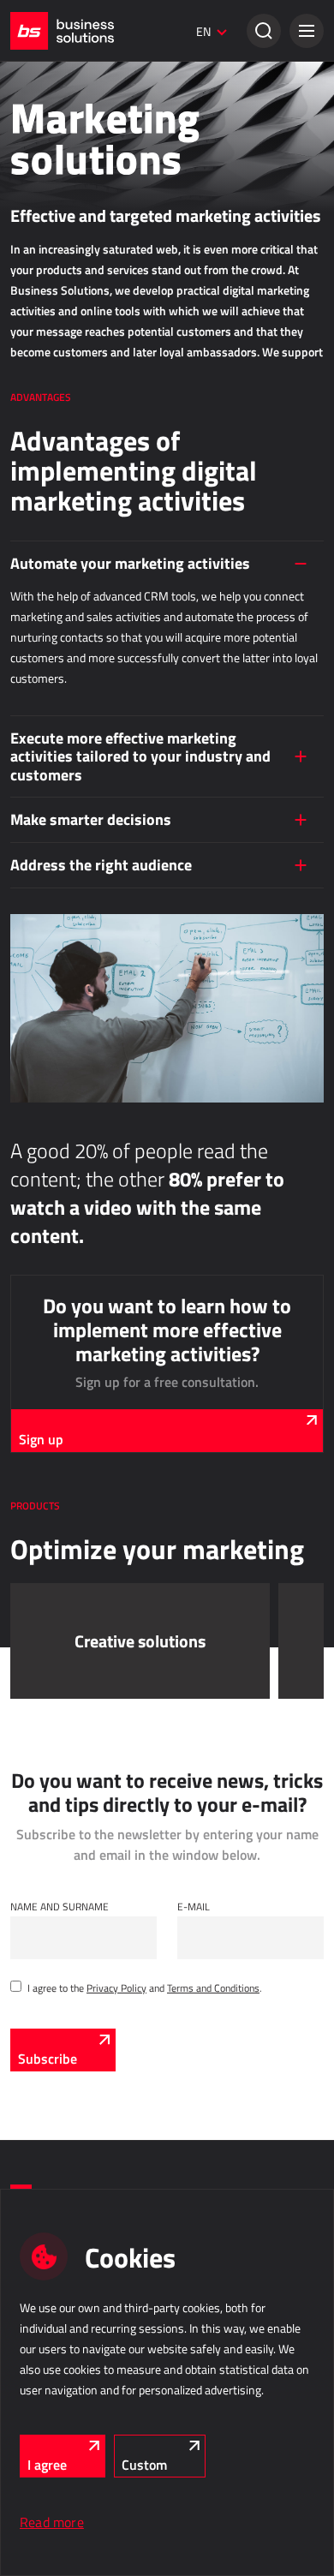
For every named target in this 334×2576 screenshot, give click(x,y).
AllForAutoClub (42, 1284)
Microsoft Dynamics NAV (64, 1332)
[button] (307, 31)
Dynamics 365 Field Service (71, 1073)
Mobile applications (52, 1308)
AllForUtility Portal (50, 1191)
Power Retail (38, 177)
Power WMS (37, 932)
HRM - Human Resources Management (123, 1384)
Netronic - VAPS (45, 697)
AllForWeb (33, 319)
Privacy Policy (116, 1987)
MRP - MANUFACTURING (75, 583)
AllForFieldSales (45, 1049)
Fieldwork (42, 983)
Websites (31, 508)
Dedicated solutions (72, 1242)
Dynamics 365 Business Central (80, 129)
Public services (57, 1125)
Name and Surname (60, 1906)
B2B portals (36, 484)
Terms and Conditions (213, 1987)
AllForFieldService (49, 1025)
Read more (52, 2522)
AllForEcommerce (48, 271)
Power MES (36, 649)
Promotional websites (57, 532)
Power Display (42, 673)
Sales (27, 87)
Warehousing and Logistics (93, 866)
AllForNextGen (41, 295)
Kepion (25, 815)
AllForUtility (36, 1167)
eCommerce (45, 229)
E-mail (194, 1906)
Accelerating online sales (63, 343)
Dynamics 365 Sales (55, 153)
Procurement (52, 749)
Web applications (62, 394)
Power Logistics (45, 908)
